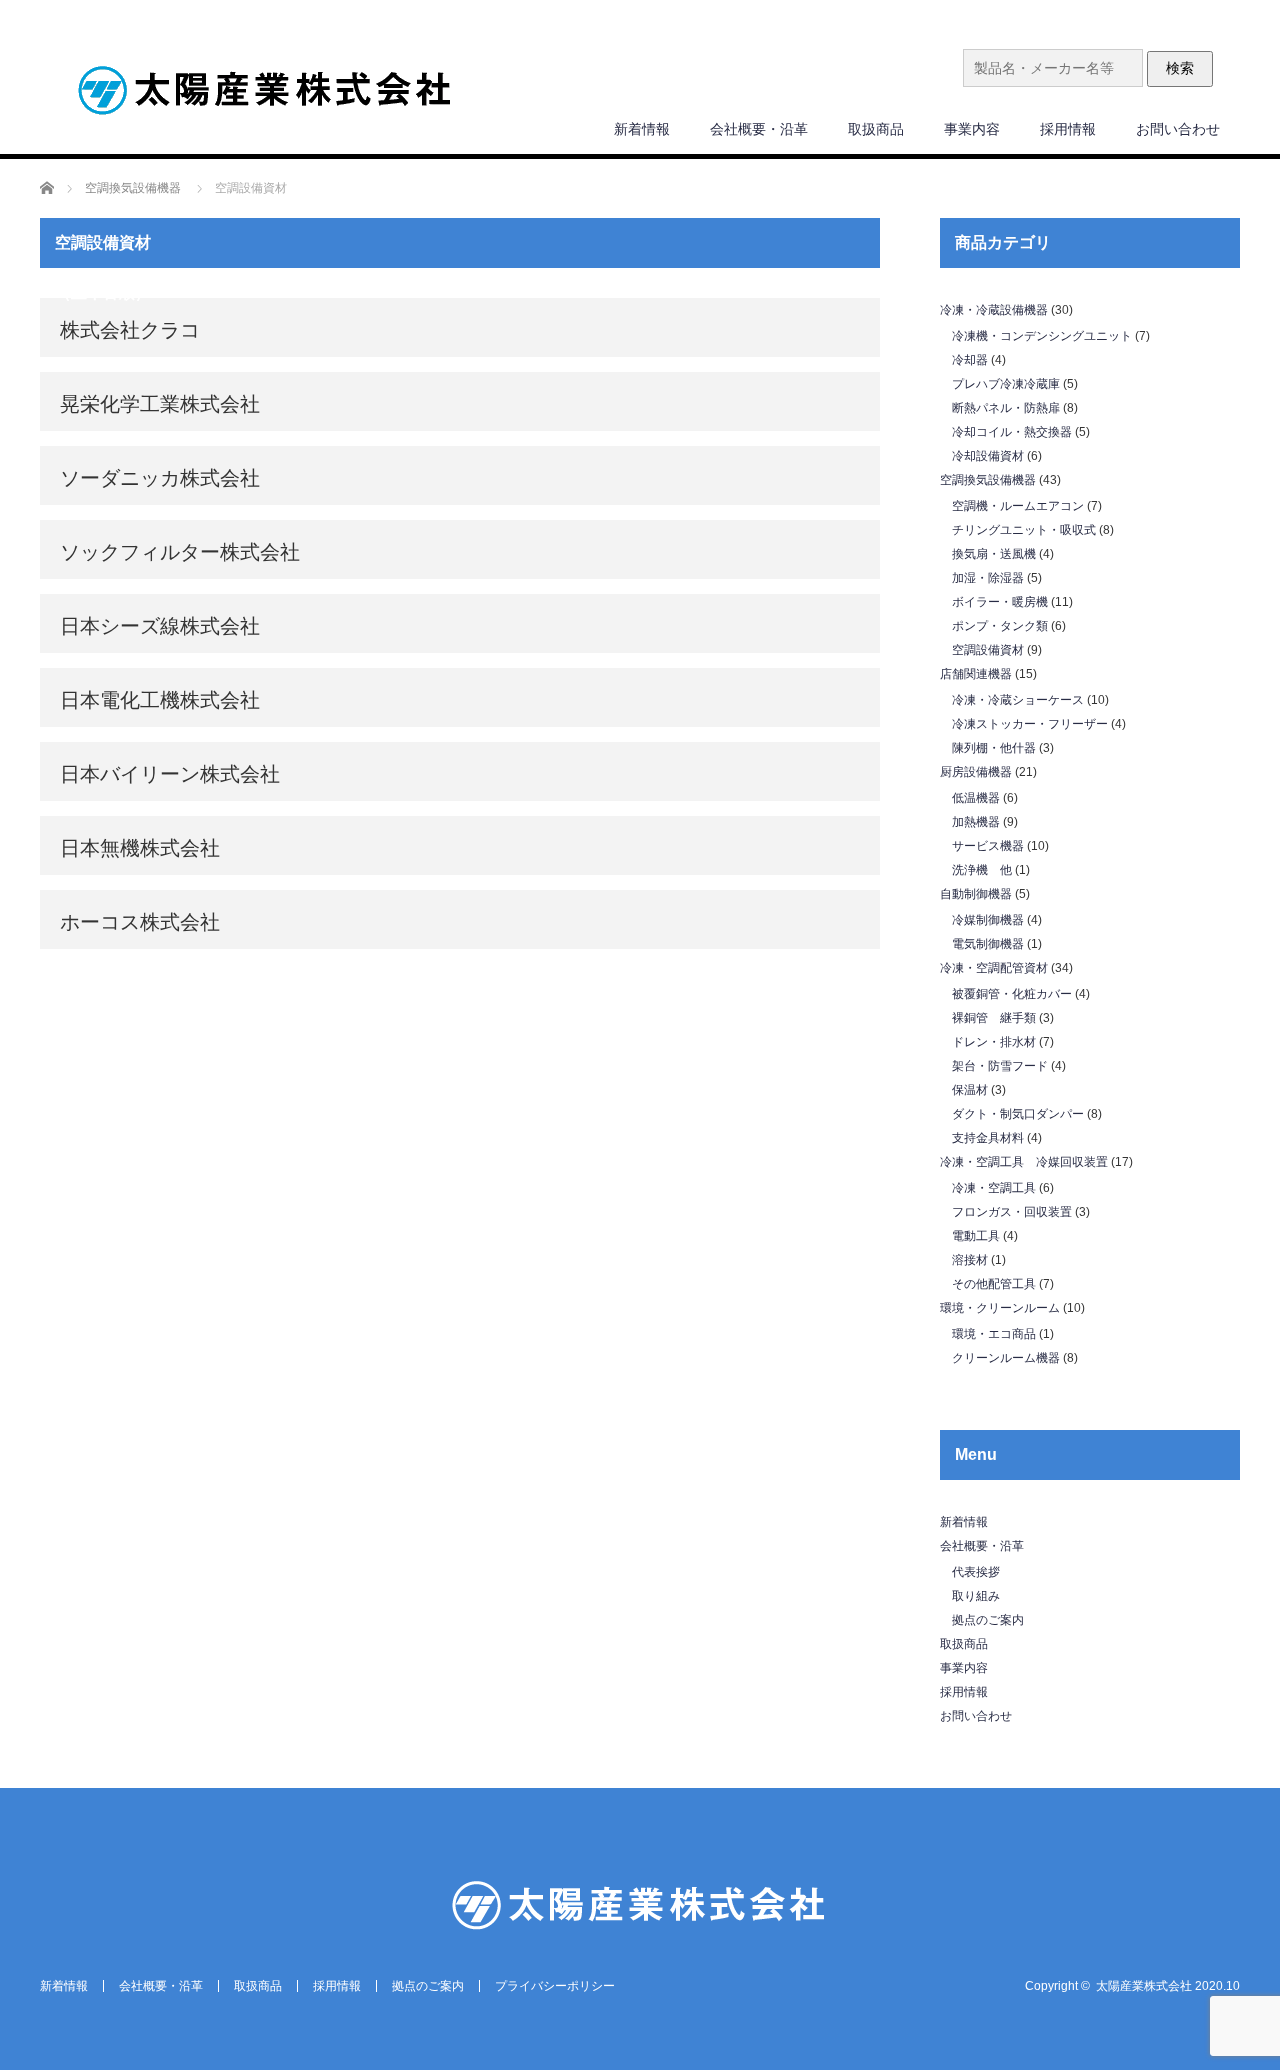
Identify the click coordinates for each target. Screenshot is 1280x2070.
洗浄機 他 (982, 870)
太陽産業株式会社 (1144, 1986)
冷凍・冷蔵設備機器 (994, 310)
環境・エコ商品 (994, 1334)
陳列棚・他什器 (994, 748)
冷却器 (970, 360)
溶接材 (970, 1260)
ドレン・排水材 (994, 1042)
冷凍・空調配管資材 (994, 968)
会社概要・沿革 (759, 129)
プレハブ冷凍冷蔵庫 (1006, 384)
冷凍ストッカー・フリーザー (1030, 724)
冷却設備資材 (988, 456)
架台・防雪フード (1000, 1066)
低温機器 (976, 798)
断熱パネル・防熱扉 (1006, 408)
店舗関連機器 (976, 674)
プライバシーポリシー (555, 1986)
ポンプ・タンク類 (1000, 626)
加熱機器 (976, 822)
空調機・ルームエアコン (1018, 506)
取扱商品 (876, 129)
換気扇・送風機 (994, 554)
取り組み (976, 1596)
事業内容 (972, 129)
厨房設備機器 (976, 772)
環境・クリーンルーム (1000, 1308)
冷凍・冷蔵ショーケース (1018, 700)
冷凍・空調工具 (994, 1188)
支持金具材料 (988, 1138)
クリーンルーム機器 (1006, 1358)
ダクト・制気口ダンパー (1018, 1114)
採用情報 (1068, 129)
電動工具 (976, 1236)
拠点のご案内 (988, 1620)
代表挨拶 (976, 1572)
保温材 (970, 1090)
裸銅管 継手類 (994, 1018)
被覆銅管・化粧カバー (1012, 994)
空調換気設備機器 (988, 480)
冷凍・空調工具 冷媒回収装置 (1024, 1162)
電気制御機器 (988, 944)
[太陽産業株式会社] (265, 92)
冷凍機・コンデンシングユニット (1042, 336)
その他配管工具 (994, 1284)
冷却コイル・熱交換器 (1012, 432)
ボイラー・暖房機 (1000, 602)
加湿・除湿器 (988, 578)
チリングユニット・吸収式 (1024, 530)
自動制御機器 (976, 894)
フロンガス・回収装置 (1012, 1212)
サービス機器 (988, 846)
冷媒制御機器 (988, 920)
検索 (1180, 68)
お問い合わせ (1178, 129)
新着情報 (642, 129)
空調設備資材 (988, 650)
